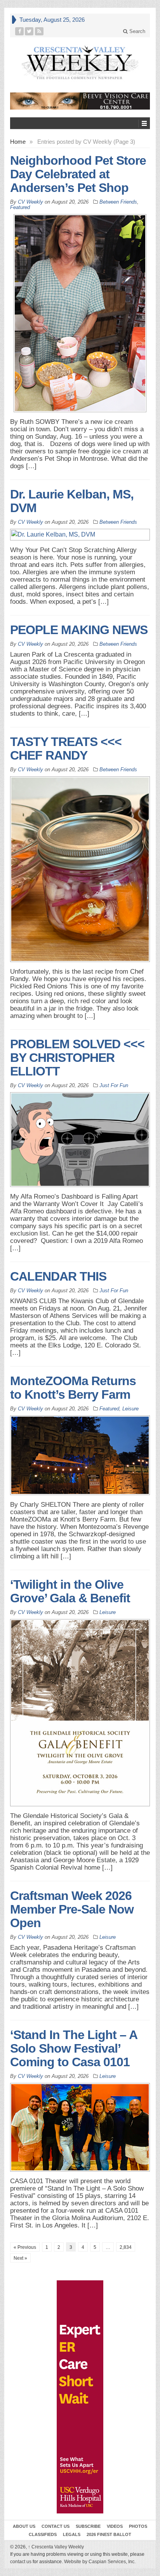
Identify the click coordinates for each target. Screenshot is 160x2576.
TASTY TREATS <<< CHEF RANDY (66, 749)
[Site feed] (39, 31)
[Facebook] (20, 31)
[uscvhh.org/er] (80, 2397)
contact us (21, 2562)
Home (18, 142)
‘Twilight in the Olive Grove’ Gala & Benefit (70, 1591)
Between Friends (118, 202)
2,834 (126, 2247)
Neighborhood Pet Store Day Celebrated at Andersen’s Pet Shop (78, 174)
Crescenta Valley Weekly (56, 2547)
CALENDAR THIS (58, 1276)
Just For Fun (114, 1085)
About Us (24, 2526)
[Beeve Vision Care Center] (80, 101)
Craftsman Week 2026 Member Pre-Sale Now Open (72, 1909)
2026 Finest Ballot (109, 2534)
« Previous (25, 2247)
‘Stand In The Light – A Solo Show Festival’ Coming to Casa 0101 (74, 2048)
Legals (72, 2534)
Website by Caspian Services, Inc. (100, 2562)
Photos (138, 2526)
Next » (20, 2258)
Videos (115, 2526)
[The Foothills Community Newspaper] (80, 63)
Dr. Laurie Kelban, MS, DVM (72, 501)
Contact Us (56, 2526)
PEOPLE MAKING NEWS (79, 630)
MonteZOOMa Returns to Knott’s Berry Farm (73, 1388)
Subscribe (88, 2526)
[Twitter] (29, 31)
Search (137, 31)
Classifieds (43, 2534)
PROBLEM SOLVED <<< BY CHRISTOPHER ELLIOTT (77, 1058)
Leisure (130, 1409)
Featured (20, 207)
